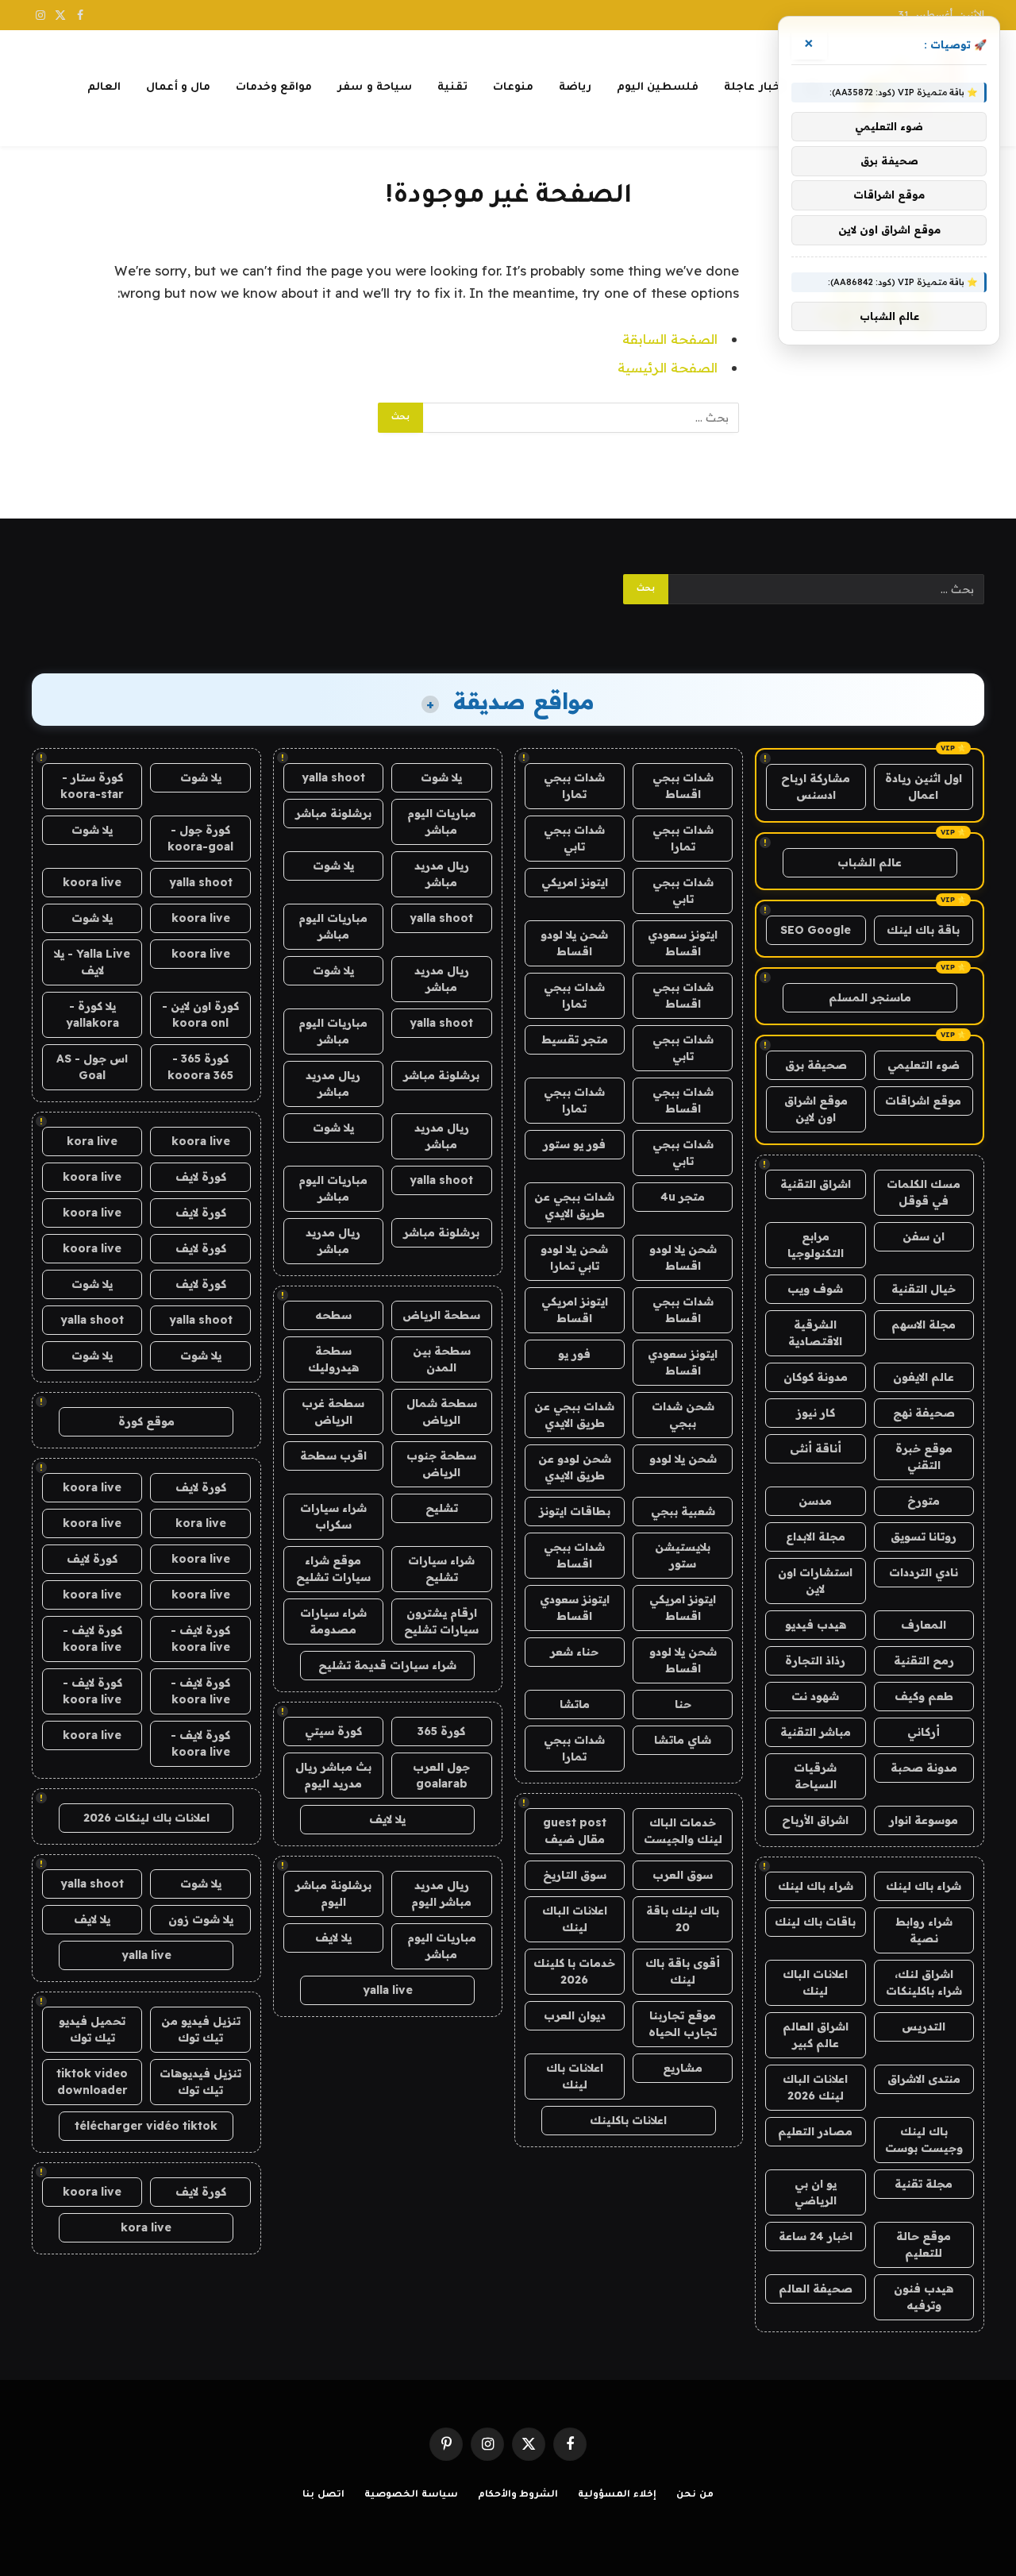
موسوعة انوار (924, 1820)
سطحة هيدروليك (333, 1359)
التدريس (924, 2026)
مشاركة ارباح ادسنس (816, 787)
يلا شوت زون (201, 1919)
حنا (683, 1704)
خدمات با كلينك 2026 (574, 1971)
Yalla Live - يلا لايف (92, 962)
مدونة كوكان (816, 1377)
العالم (104, 88)
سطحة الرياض (441, 1315)
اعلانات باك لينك (575, 2076)
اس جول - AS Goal (92, 1067)
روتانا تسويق (924, 1537)
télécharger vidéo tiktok (146, 2126)
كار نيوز (816, 1413)
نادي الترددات (924, 1572)
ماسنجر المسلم (870, 997)
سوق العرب (683, 1875)
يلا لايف (387, 1819)
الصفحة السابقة (670, 339)
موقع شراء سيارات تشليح (333, 1569)
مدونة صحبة (924, 1768)
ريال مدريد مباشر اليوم (441, 1893)
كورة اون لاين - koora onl (200, 1014)
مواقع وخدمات (274, 88)
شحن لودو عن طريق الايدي (575, 1467)
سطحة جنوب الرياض (441, 1464)
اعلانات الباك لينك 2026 (815, 2087)
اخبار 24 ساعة (816, 2236)
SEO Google (816, 930)
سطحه (333, 1315)
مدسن (815, 1501)
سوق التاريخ (575, 1875)
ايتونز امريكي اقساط (575, 1310)
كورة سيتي (333, 1731)
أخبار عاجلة (754, 88)
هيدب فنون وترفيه (924, 2297)
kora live (92, 1141)
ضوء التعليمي (924, 1065)
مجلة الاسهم (924, 1325)
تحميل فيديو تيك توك (92, 2029)
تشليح (442, 1508)
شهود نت (815, 1696)
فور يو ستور (574, 1144)
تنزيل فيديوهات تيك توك (200, 2082)
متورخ (924, 1501)
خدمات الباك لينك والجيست (683, 1831)
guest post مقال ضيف (575, 1831)
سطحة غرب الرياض (333, 1411)
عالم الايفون (924, 1377)
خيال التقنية (924, 1289)
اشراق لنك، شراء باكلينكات (924, 1982)
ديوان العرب (575, 2015)
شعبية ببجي (683, 1511)
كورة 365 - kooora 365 (200, 1067)
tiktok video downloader (92, 2082)
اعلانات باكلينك (628, 2120)
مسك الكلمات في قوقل (924, 1192)
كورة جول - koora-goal (200, 838)
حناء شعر (574, 1652)
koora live (92, 882)
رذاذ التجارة (815, 1660)
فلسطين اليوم (658, 88)
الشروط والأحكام (518, 2495)
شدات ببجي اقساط (683, 786)
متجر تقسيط (575, 1039)
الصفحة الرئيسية (668, 367)
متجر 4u (683, 1197)
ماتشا (575, 1704)
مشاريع (683, 2068)
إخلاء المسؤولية (617, 2495)
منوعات (513, 88)
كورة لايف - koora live (200, 1639)
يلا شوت (441, 777)
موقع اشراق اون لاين (816, 1109)
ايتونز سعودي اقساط (683, 943)
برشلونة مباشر (333, 813)
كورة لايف (201, 1177)
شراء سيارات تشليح (441, 1569)
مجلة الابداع (816, 1537)
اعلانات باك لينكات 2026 (146, 1818)
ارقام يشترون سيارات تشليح (441, 1621)
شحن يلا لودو (683, 1459)
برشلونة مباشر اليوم (333, 1893)
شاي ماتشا (683, 1740)
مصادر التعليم (815, 2131)
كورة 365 (441, 1731)
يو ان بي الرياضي (816, 2192)
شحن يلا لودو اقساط (574, 943)
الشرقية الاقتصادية (815, 1333)
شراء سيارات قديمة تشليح (387, 1665)
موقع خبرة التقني (924, 1457)
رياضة (575, 88)
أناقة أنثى (816, 1448)
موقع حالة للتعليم (924, 2244)
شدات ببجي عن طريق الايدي (574, 1205)
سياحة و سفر (375, 88)
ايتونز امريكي (575, 882)
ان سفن (924, 1236)
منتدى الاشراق (924, 2079)
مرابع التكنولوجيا (816, 1245)
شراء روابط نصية (924, 1930)
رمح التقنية (924, 1660)
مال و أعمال (179, 88)
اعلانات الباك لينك (815, 1982)
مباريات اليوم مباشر (442, 821)
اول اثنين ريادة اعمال (924, 787)
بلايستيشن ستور (683, 1555)
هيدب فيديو (816, 1625)
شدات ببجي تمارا (574, 786)
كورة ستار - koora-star (92, 786)
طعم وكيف (924, 1696)
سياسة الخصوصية (411, 2495)
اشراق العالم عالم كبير (816, 2035)
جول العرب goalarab (441, 1775)
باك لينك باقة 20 (683, 1919)
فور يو (574, 1354)
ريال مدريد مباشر (442, 874)
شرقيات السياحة (815, 1776)
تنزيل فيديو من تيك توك (201, 2029)
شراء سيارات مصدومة (333, 1621)
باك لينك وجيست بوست (924, 2140)
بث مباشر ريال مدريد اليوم (333, 1775)
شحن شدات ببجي (683, 1415)
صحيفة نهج (924, 1413)
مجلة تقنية (924, 2184)
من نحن (695, 2495)
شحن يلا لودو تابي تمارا (574, 1257)
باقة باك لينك (923, 930)
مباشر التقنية (816, 1732)
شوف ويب (815, 1289)
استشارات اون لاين (815, 1581)
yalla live (388, 1990)
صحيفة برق (816, 1065)
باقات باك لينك (815, 1922)
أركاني (924, 1732)
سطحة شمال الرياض (442, 1411)
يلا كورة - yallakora (92, 1014)
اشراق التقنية (816, 1184)
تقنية (452, 88)
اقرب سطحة (333, 1456)
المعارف (924, 1625)
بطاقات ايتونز (575, 1511)
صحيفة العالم (816, 2289)
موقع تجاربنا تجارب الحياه (683, 2024)
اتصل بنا (323, 2495)
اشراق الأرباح (815, 1820)
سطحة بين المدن (442, 1359)
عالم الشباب (870, 862)
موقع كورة (146, 1421)
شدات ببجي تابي (574, 838)
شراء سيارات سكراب (333, 1516)
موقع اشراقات (923, 1101)
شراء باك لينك (924, 1886)
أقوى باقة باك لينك (683, 1971)
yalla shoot (333, 777)
